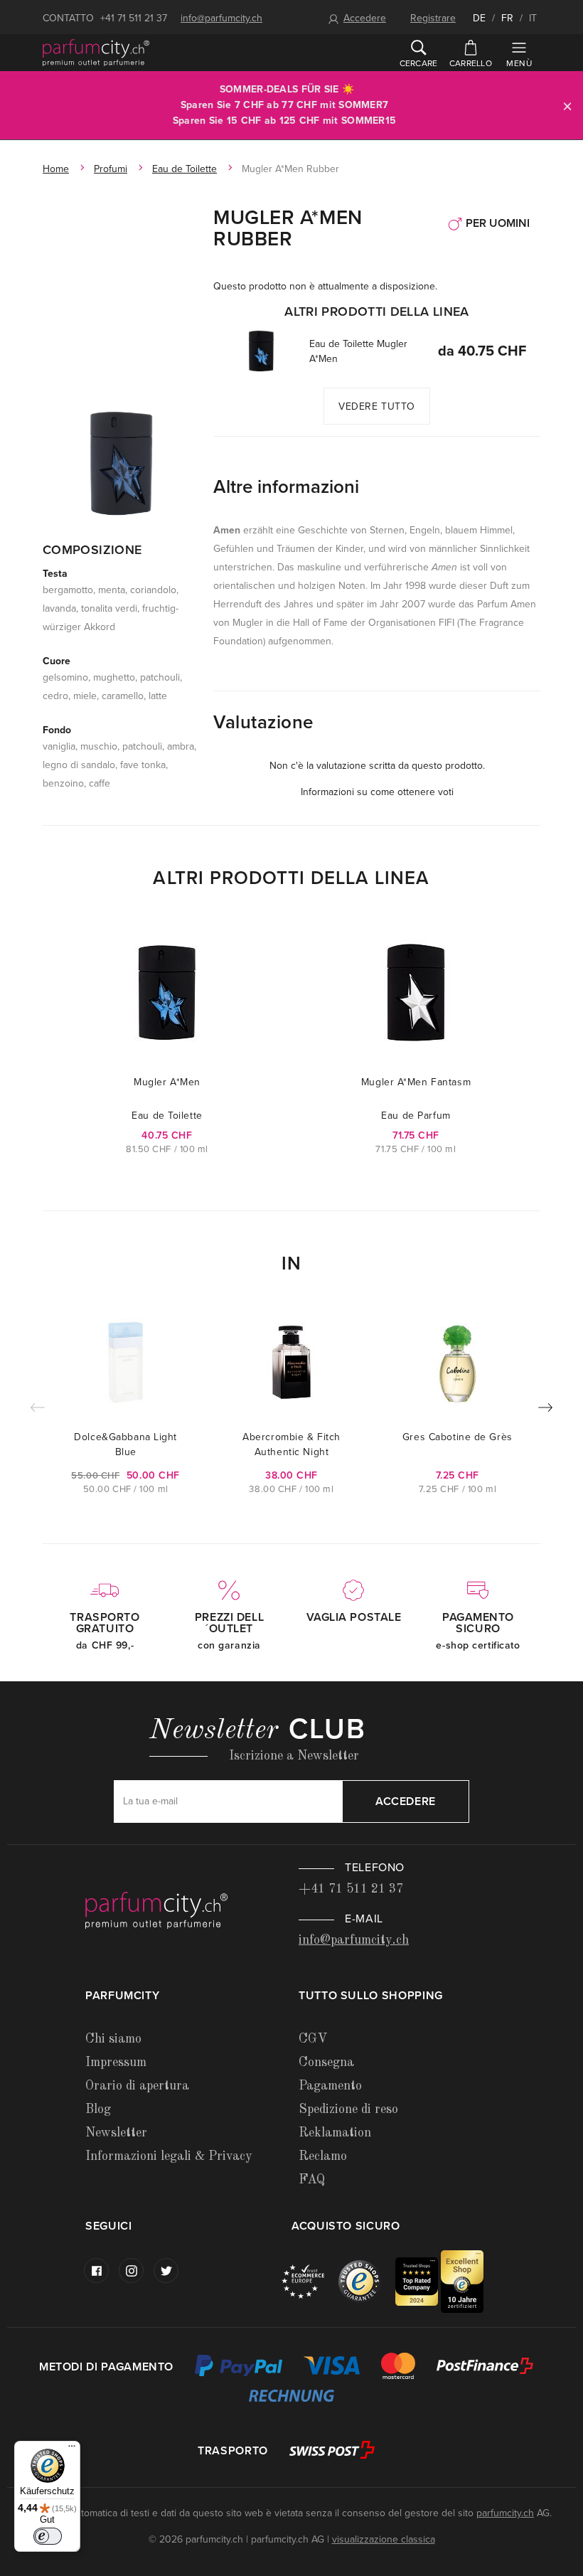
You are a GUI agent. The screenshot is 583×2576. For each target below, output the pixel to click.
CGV (313, 2039)
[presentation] (545, 1410)
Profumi (111, 169)
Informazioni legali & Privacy (169, 2156)
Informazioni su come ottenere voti (377, 792)
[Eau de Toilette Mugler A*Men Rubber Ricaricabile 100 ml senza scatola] (121, 462)
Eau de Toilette (184, 169)
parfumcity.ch (505, 2513)
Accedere (365, 18)
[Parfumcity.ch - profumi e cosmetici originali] (96, 53)
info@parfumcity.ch (221, 18)
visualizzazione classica (384, 2539)
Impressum (116, 2063)
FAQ (312, 2180)
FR (507, 18)
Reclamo (323, 2156)
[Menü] (72, 2449)
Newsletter (116, 2133)
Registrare (433, 18)
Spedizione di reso (348, 2109)
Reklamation (335, 2133)
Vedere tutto (377, 406)
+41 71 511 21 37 (134, 18)
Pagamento (330, 2086)
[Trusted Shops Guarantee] (367, 2280)
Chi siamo (113, 2039)
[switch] (48, 2536)
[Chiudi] (567, 106)
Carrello (471, 63)
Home (56, 169)
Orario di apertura (137, 2086)
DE (479, 18)
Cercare (419, 63)
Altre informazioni (286, 487)
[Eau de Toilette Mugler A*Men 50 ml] (261, 351)
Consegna (326, 2063)
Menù (519, 63)
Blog (98, 2109)
